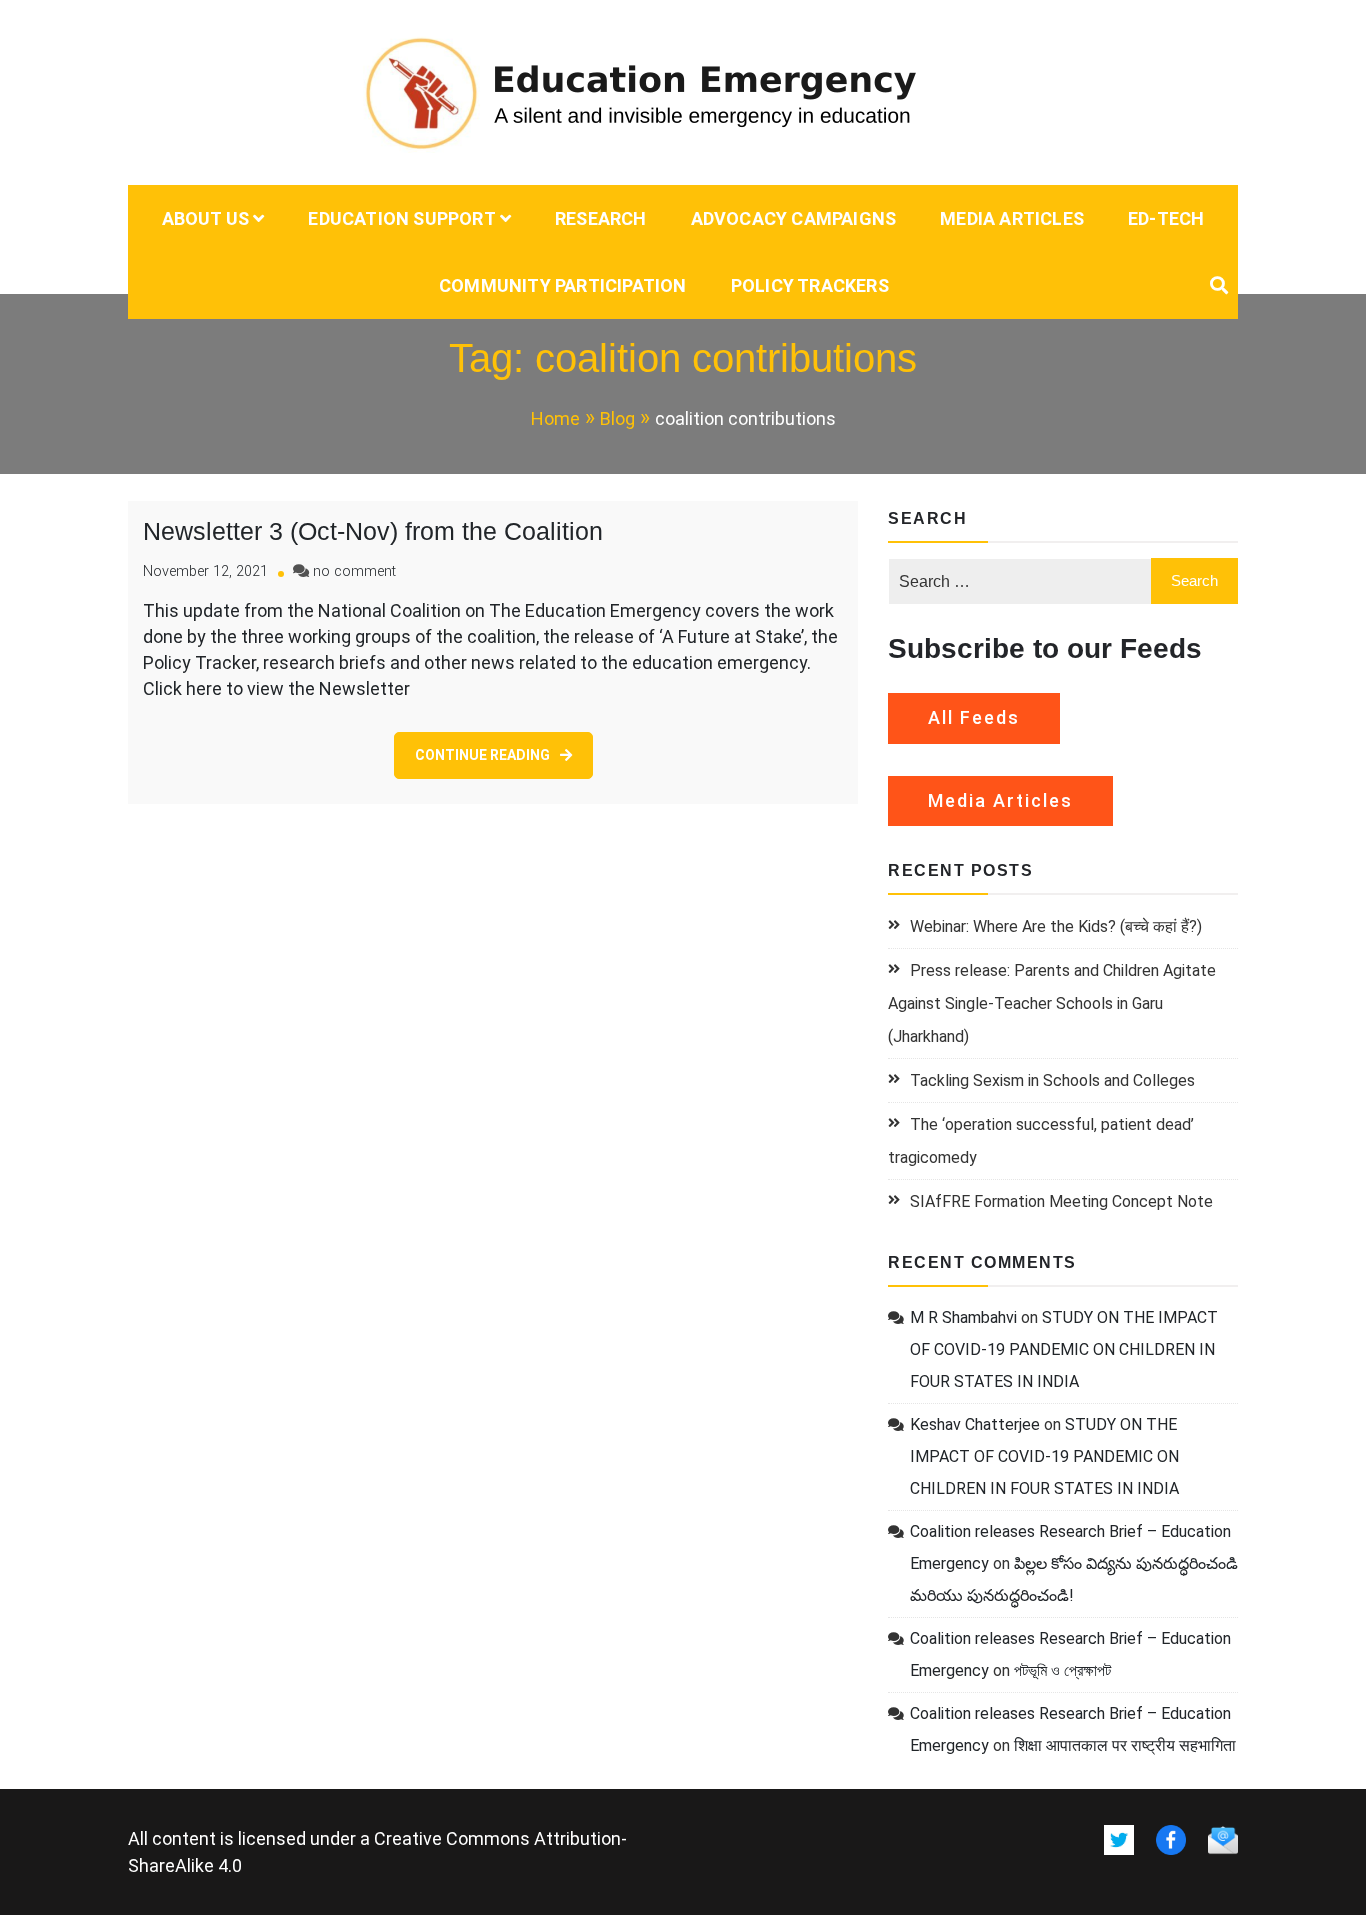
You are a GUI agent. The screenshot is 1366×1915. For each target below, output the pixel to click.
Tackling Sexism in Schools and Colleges (1052, 1080)
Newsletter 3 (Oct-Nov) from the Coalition (373, 531)
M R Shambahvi (963, 1317)
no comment (354, 571)
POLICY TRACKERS (810, 285)
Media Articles (1012, 218)
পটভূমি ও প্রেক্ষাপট (1062, 1670)
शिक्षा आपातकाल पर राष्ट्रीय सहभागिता (1125, 1745)
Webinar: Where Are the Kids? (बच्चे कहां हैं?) (1056, 926)
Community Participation (563, 285)
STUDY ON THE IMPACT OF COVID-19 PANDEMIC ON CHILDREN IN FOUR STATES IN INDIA (1064, 1349)
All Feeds (974, 717)
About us (206, 218)
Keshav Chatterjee (975, 1424)
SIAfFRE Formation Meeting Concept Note (1061, 1201)
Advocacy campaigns (794, 218)
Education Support (401, 218)
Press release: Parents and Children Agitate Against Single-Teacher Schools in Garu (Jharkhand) (1052, 1003)
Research (601, 218)
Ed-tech (1166, 218)
